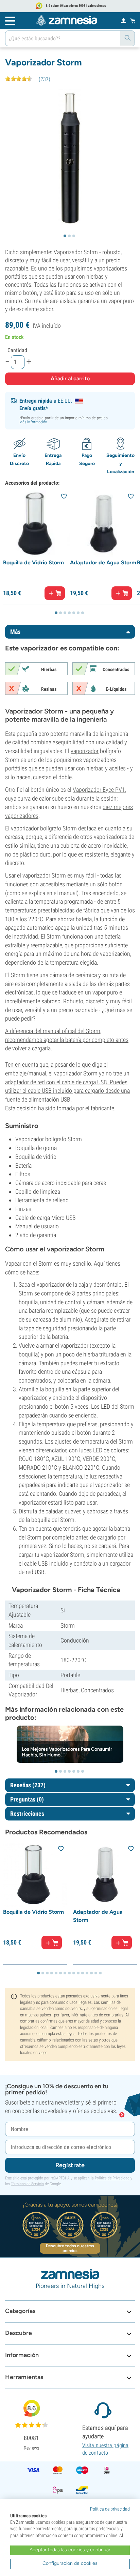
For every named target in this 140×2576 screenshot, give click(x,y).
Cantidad (17, 350)
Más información (33, 422)
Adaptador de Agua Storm (103, 562)
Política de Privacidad (112, 2178)
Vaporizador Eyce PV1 (99, 790)
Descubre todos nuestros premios (70, 2248)
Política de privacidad (110, 2509)
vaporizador (85, 751)
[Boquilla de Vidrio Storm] (37, 524)
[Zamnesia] (67, 20)
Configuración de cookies (70, 2563)
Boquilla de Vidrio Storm (33, 562)
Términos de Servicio (27, 2184)
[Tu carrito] (133, 21)
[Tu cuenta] (124, 20)
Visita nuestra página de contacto (105, 2449)
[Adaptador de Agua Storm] (103, 524)
